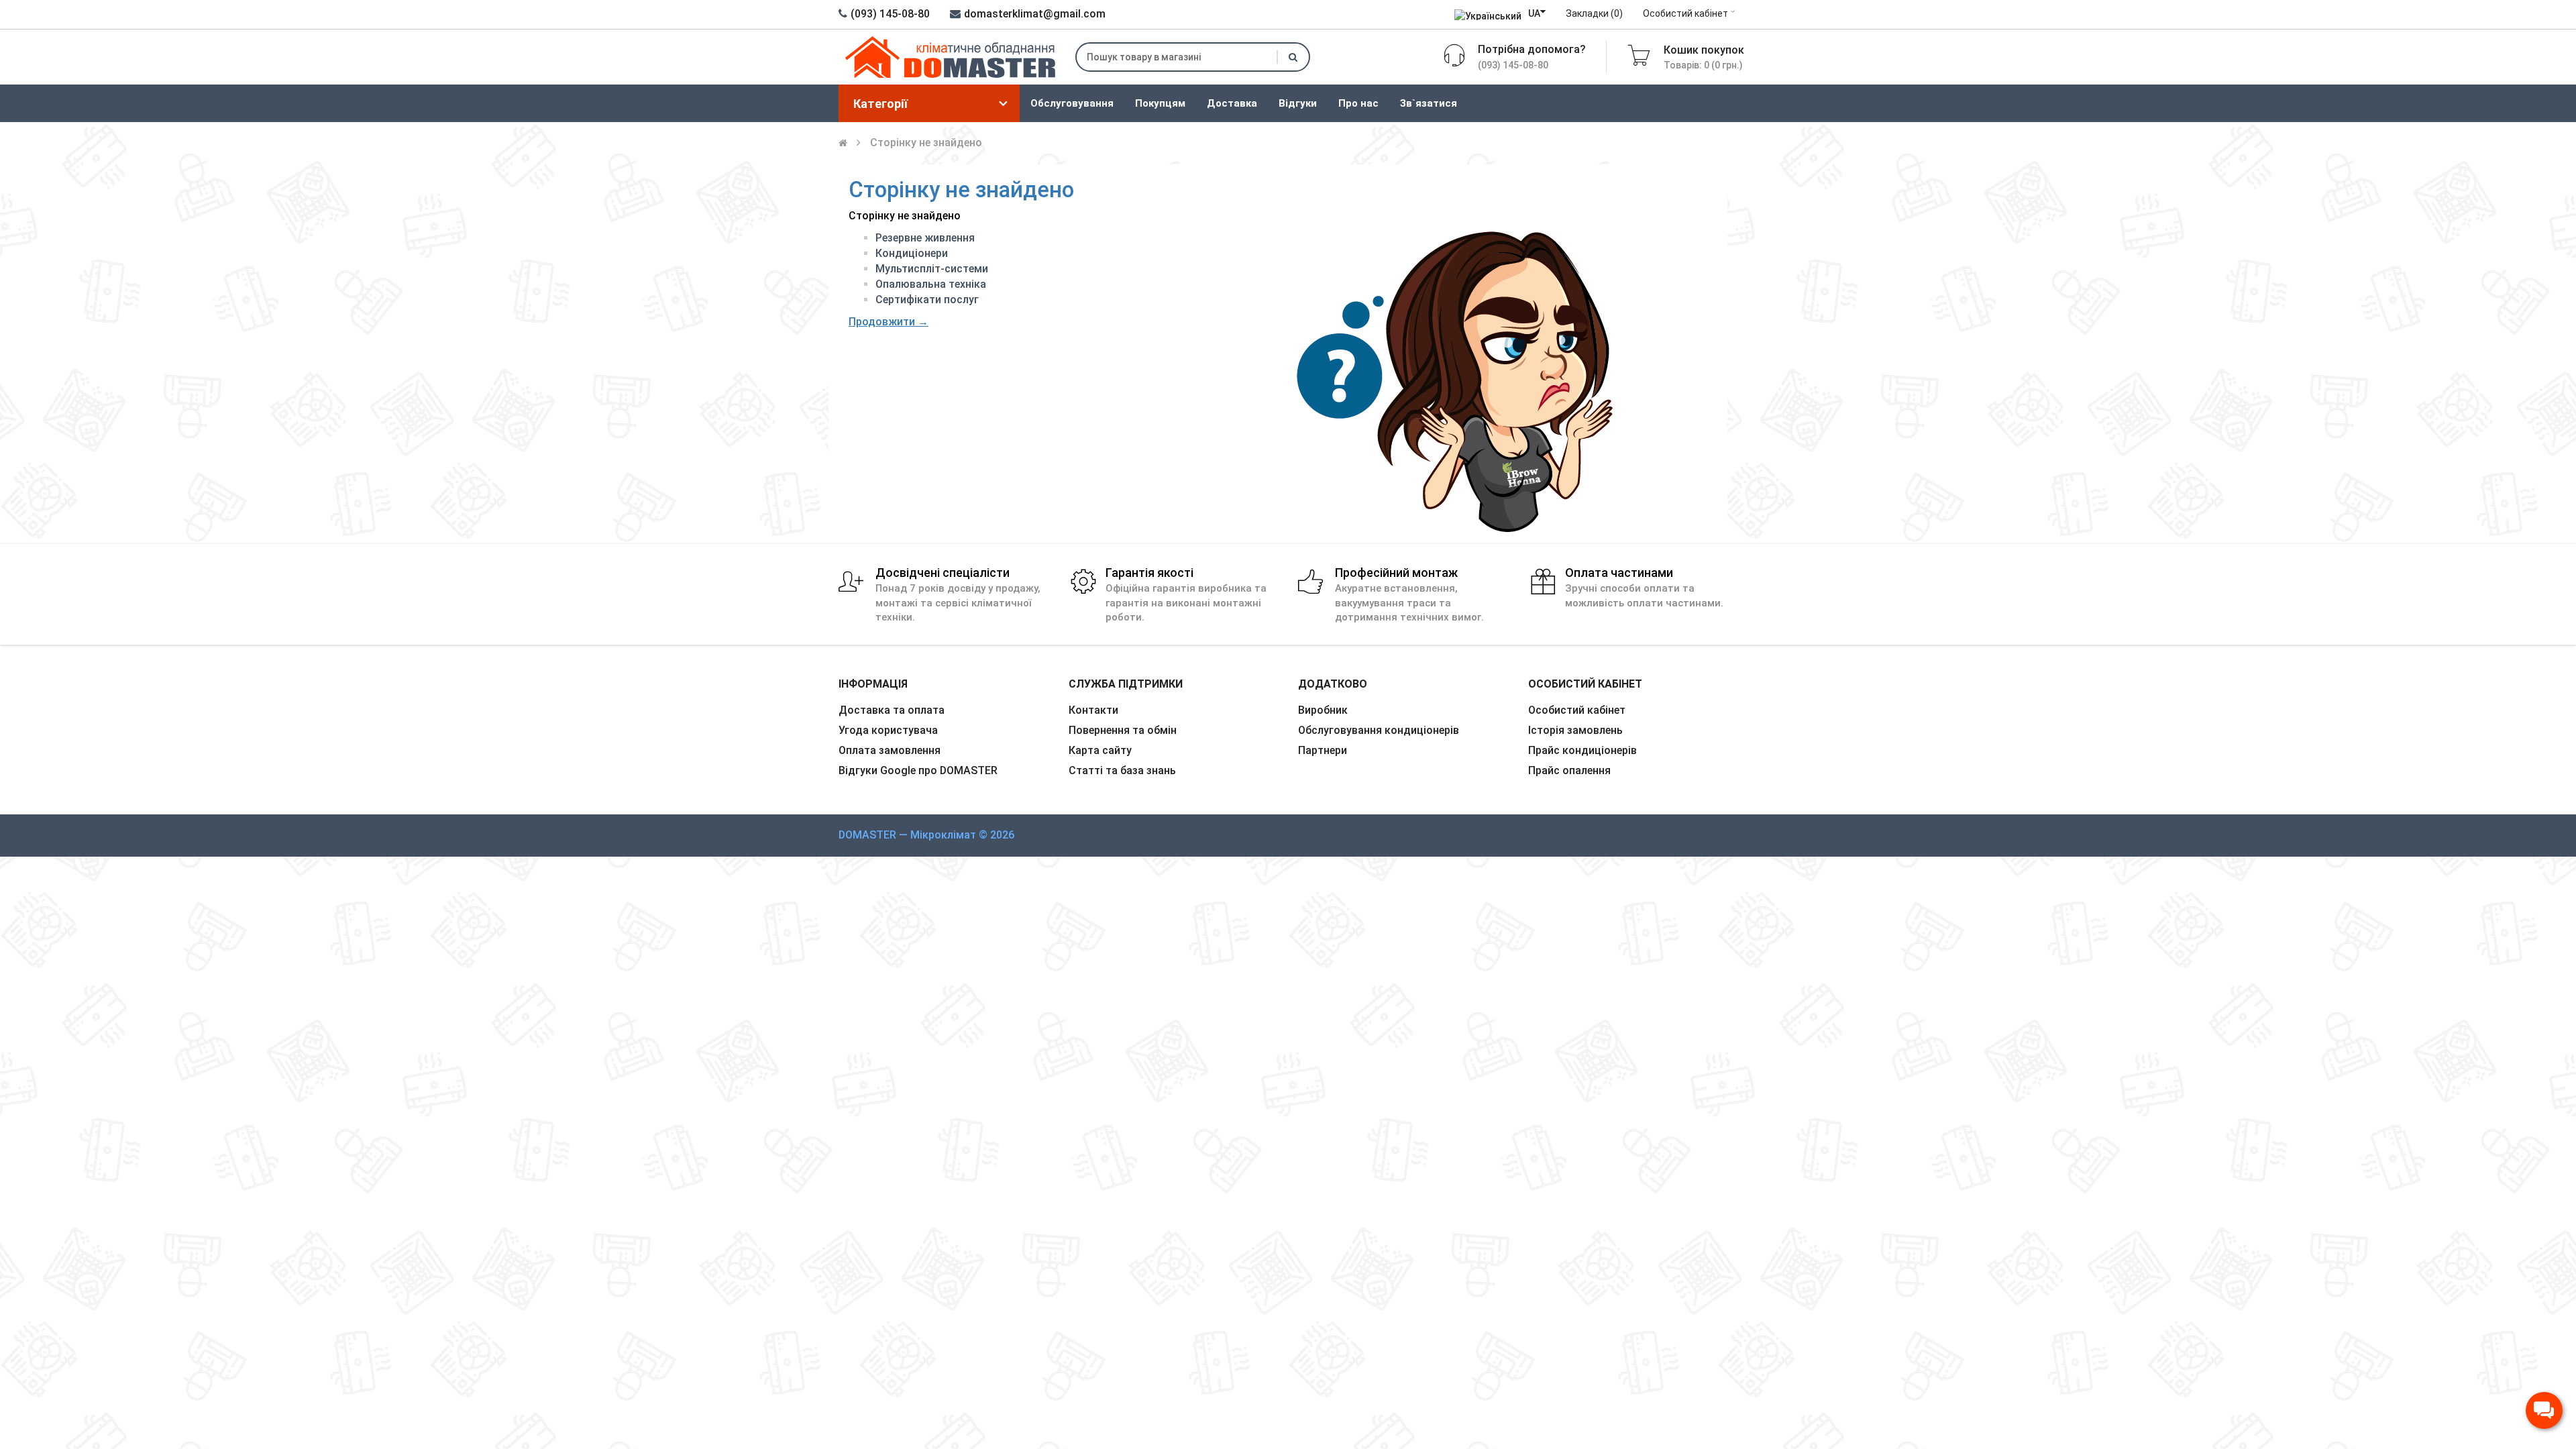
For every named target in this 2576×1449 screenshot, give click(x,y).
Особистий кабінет (1685, 13)
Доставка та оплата (892, 710)
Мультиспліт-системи (932, 269)
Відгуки (1298, 103)
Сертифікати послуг (927, 300)
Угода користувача (888, 730)
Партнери (1323, 750)
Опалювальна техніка (931, 284)
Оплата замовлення (890, 750)
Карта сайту (1100, 750)
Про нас (1358, 103)
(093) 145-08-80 (890, 14)
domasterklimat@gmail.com (1035, 14)
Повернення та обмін (1123, 730)
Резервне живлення (925, 238)
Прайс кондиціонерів (1582, 750)
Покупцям (1160, 103)
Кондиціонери (912, 253)
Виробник (1323, 710)
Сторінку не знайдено (926, 143)
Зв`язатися (1429, 103)
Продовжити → (889, 322)
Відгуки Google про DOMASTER (918, 770)
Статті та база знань (1122, 770)
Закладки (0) (1594, 13)
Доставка (1232, 103)
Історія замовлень (1575, 730)
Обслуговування (1072, 103)
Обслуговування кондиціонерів (1379, 730)
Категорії (880, 104)
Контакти (1093, 710)
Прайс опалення (1569, 770)
